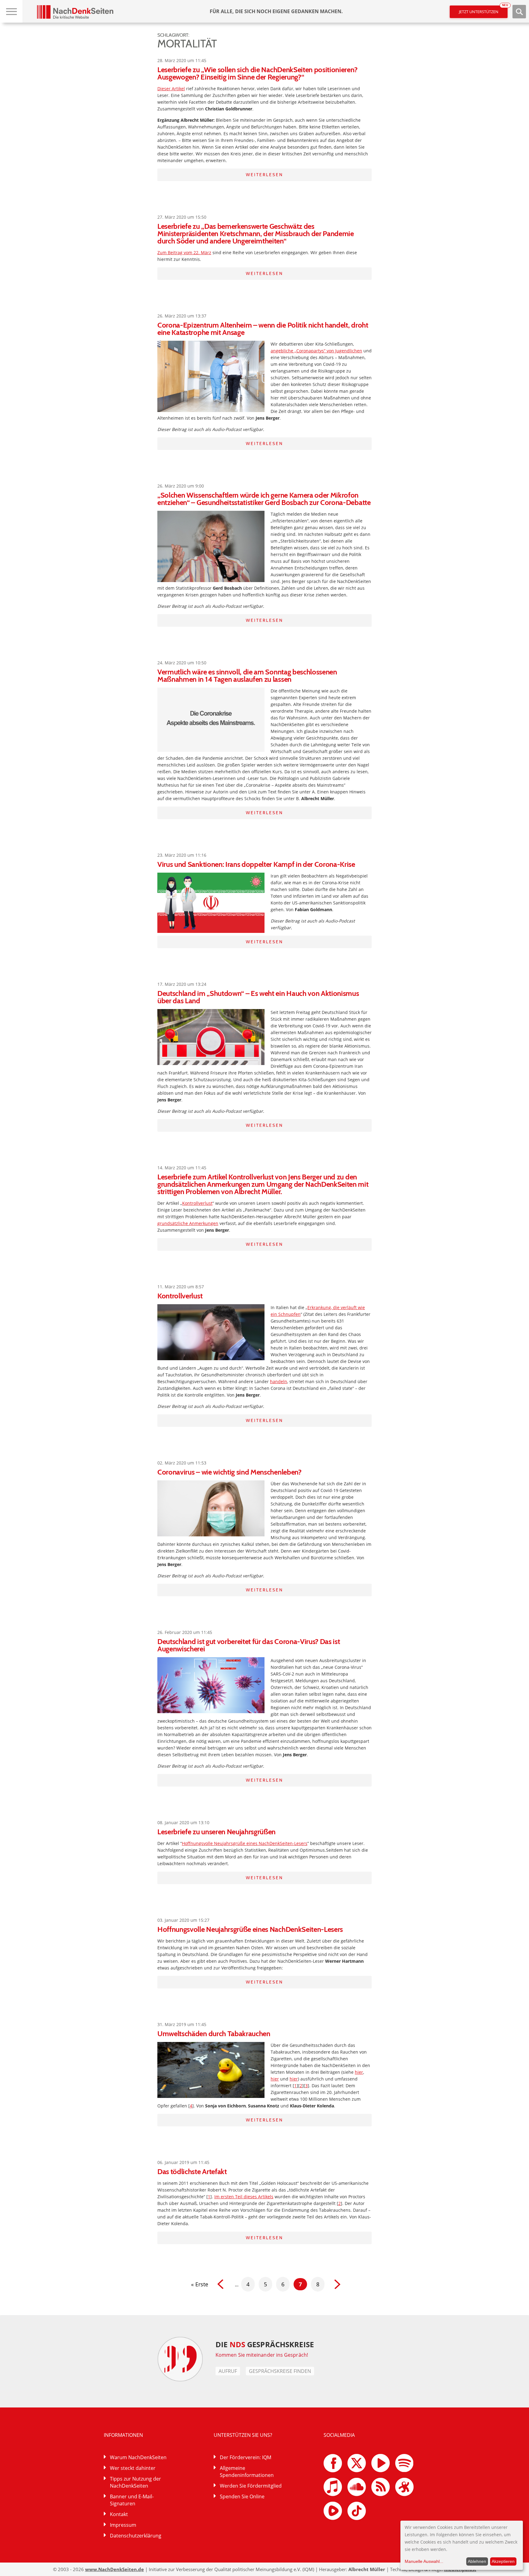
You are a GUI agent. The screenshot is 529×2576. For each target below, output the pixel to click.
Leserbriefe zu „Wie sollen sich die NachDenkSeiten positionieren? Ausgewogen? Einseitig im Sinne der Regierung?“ (257, 73)
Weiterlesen (264, 175)
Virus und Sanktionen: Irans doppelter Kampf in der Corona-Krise (256, 864)
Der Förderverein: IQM (246, 2457)
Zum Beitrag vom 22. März (184, 252)
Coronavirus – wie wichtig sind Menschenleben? (229, 1472)
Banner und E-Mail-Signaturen (132, 2500)
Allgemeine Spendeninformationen (247, 2472)
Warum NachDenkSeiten (138, 2457)
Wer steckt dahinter (133, 2468)
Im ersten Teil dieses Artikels (244, 2197)
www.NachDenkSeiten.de (114, 2569)
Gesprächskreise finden (280, 2371)
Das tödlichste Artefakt (192, 2171)
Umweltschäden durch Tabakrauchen (214, 2034)
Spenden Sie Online (242, 2496)
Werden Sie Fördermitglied (251, 2486)
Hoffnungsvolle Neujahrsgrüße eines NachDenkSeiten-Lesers (245, 1843)
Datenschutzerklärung (136, 2536)
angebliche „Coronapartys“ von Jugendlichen (316, 351)
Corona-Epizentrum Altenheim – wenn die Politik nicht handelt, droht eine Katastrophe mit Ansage (263, 329)
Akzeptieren (503, 2561)
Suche (519, 12)
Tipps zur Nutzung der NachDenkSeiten (135, 2482)
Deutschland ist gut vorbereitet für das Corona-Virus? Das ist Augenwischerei (249, 1645)
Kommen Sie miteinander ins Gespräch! (262, 2355)
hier (359, 2072)
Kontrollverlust (197, 1203)
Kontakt (119, 2514)
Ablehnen (477, 2561)
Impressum (123, 2525)
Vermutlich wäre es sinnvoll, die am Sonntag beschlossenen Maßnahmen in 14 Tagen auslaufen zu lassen (247, 676)
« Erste (200, 2284)
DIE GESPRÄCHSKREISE (265, 2344)
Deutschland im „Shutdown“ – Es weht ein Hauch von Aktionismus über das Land (258, 997)
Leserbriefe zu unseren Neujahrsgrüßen (216, 1832)
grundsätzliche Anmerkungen (188, 1223)
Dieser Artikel (171, 89)
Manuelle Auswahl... (424, 2561)
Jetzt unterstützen (483, 10)
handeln (279, 1381)
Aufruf (228, 2371)
